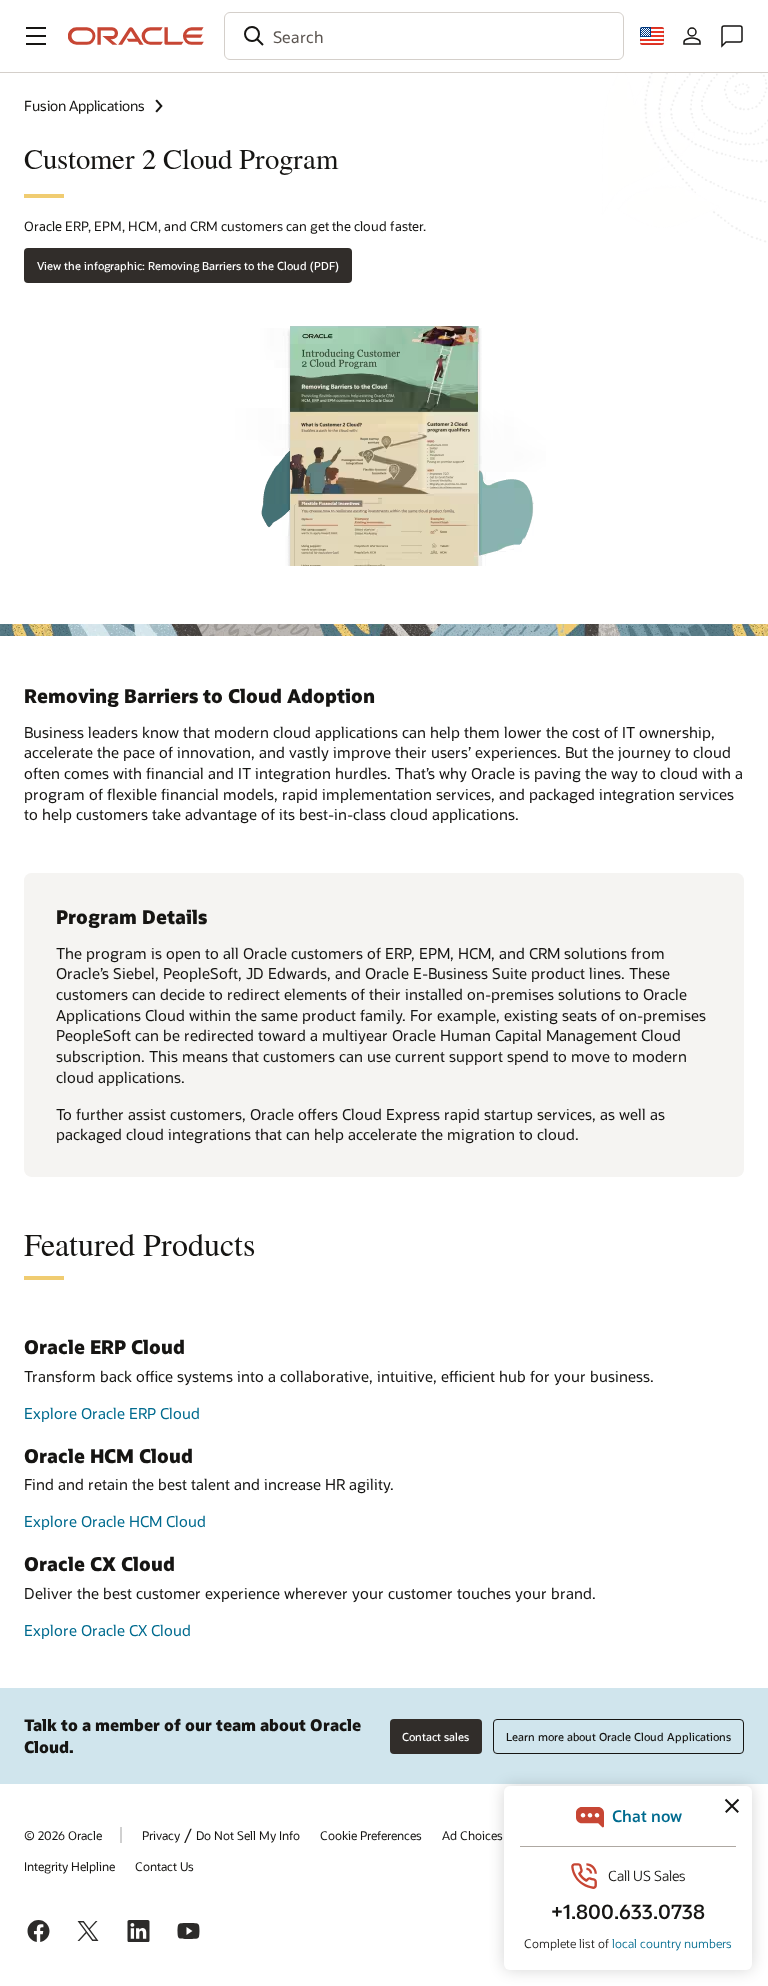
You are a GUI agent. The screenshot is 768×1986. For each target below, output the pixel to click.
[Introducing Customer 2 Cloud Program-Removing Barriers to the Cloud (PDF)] (384, 439)
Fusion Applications (84, 105)
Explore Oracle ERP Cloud (112, 1413)
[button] (36, 36)
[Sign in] (692, 36)
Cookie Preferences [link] (371, 1835)
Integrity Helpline (69, 1866)
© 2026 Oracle (63, 1835)
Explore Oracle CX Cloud (107, 1630)
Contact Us (164, 1866)
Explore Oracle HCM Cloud (115, 1521)
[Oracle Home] (136, 36)
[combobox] (424, 36)
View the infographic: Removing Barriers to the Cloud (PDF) (188, 265)
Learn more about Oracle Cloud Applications (618, 1736)
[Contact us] (732, 36)
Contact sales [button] (435, 1736)
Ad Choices (472, 1835)
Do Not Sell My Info (248, 1835)
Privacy (161, 1835)
